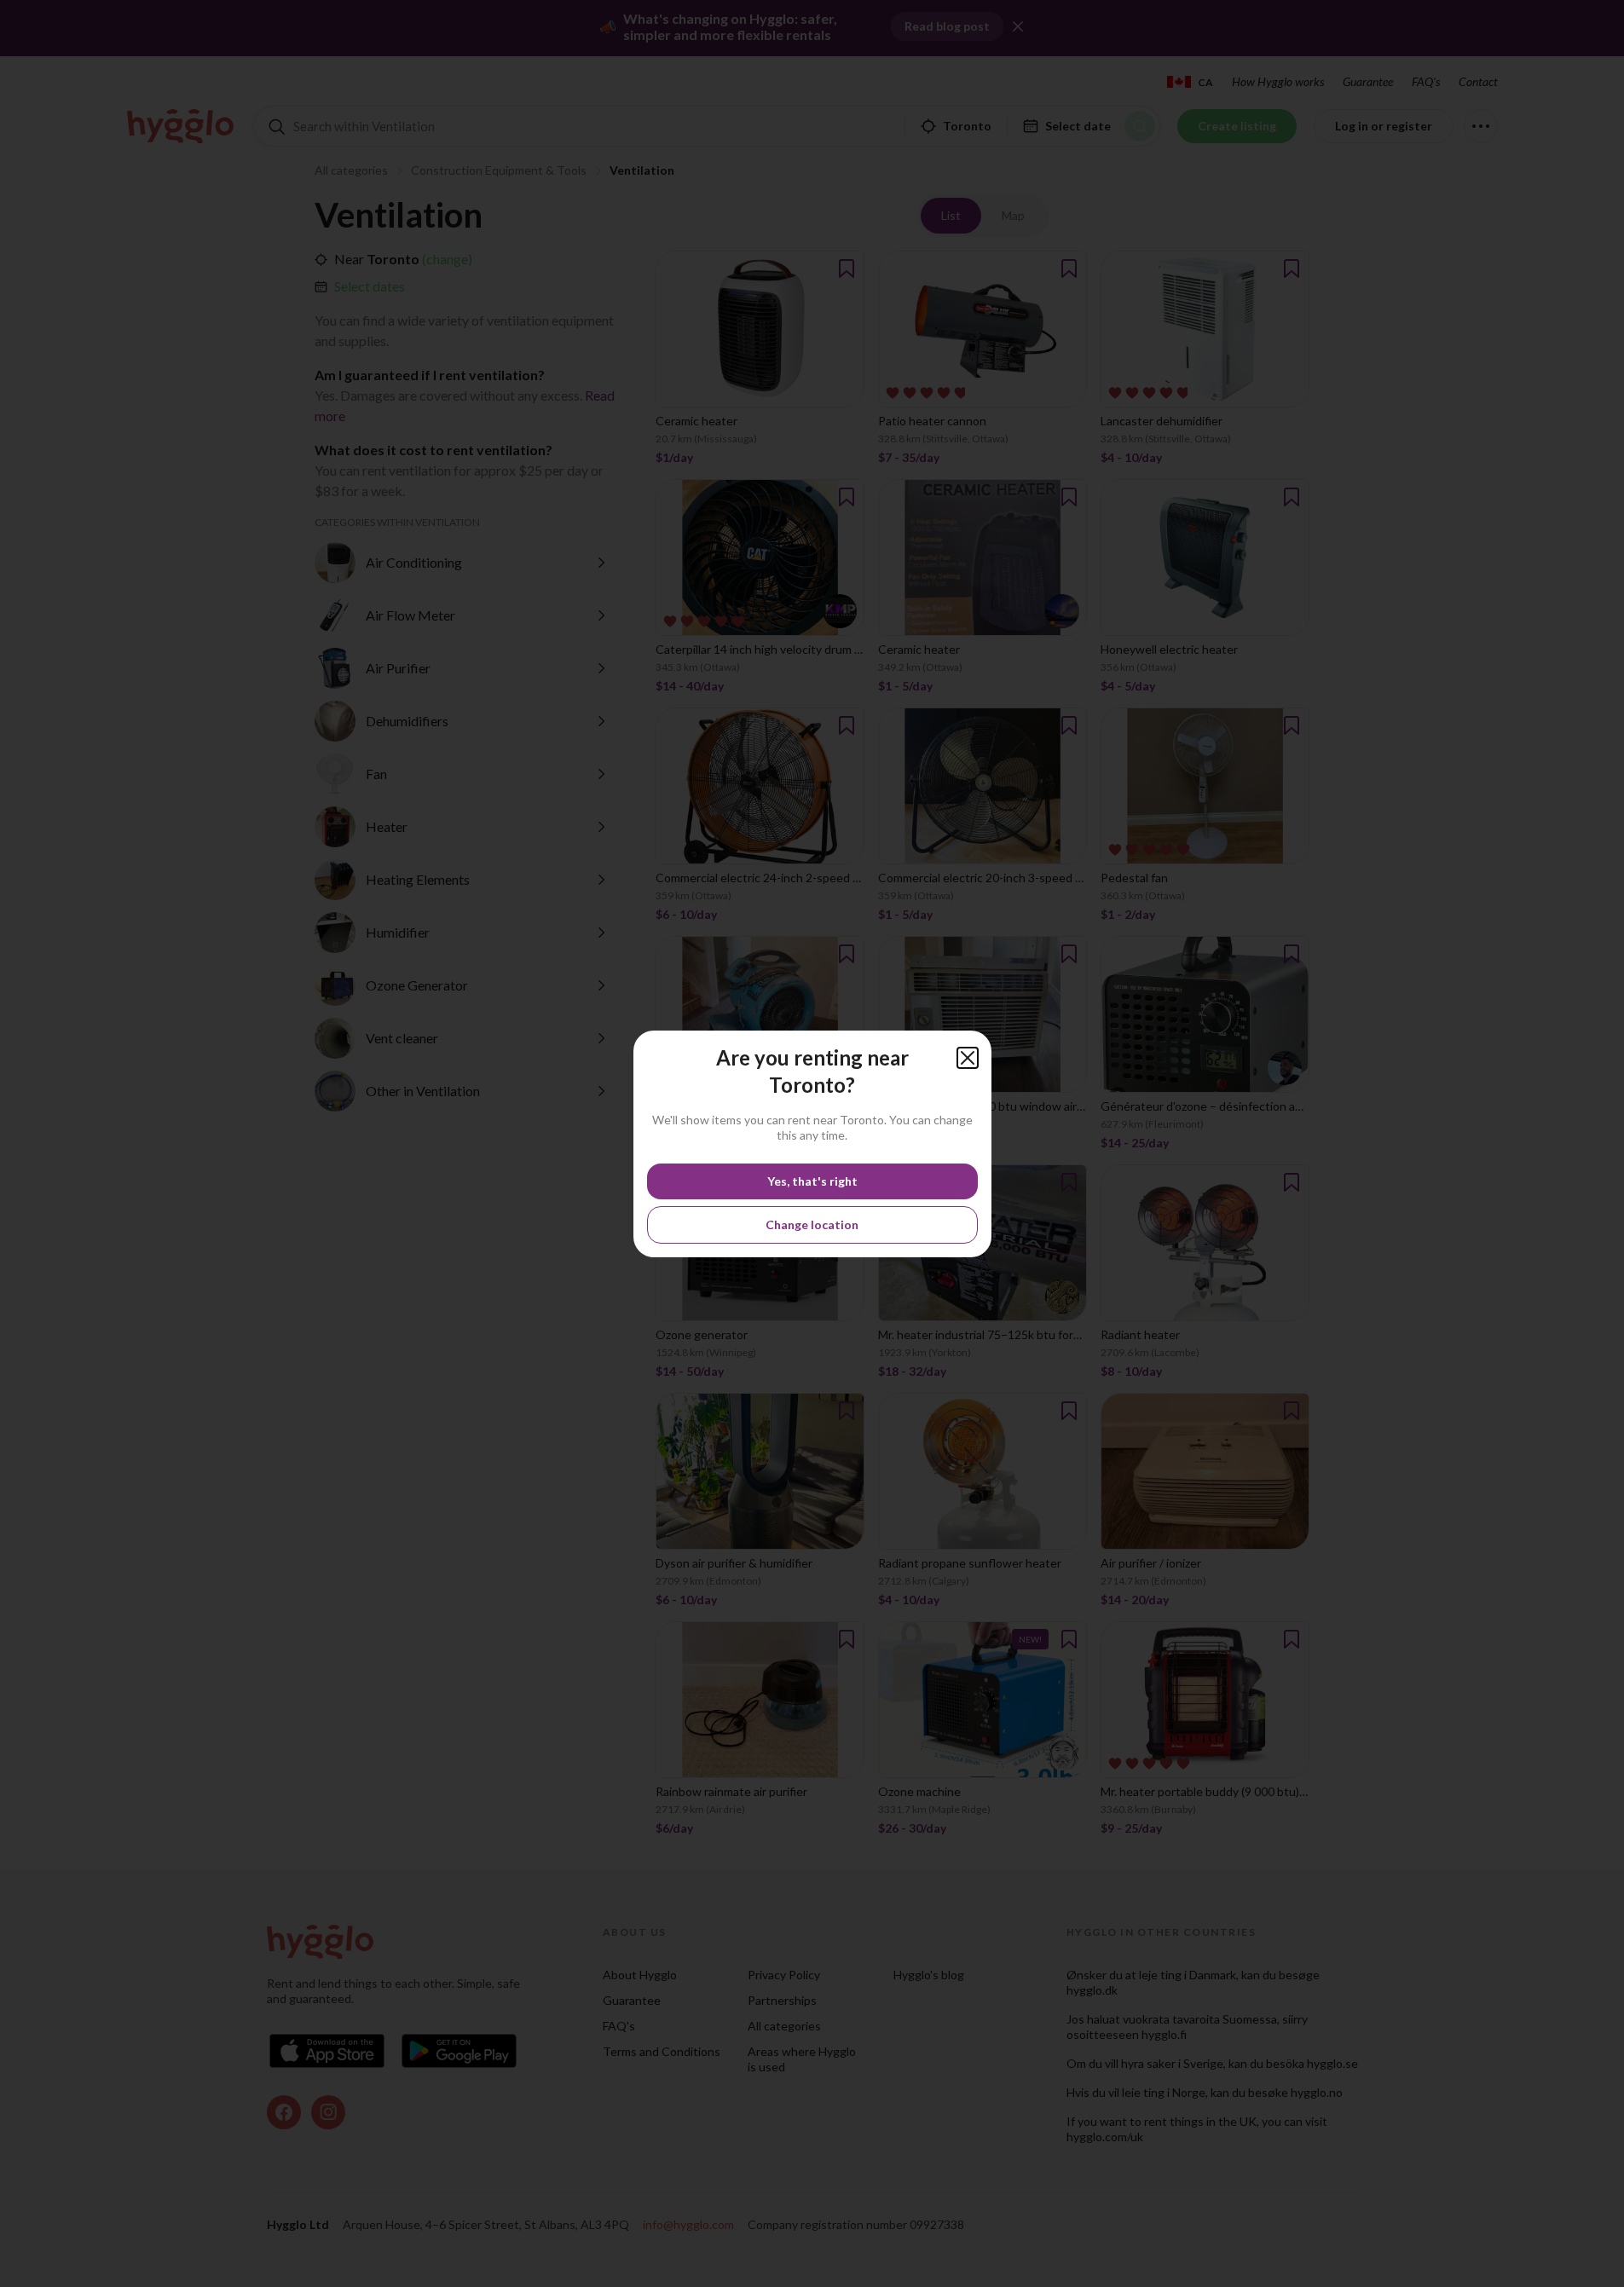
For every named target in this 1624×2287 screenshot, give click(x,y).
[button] (968, 1058)
